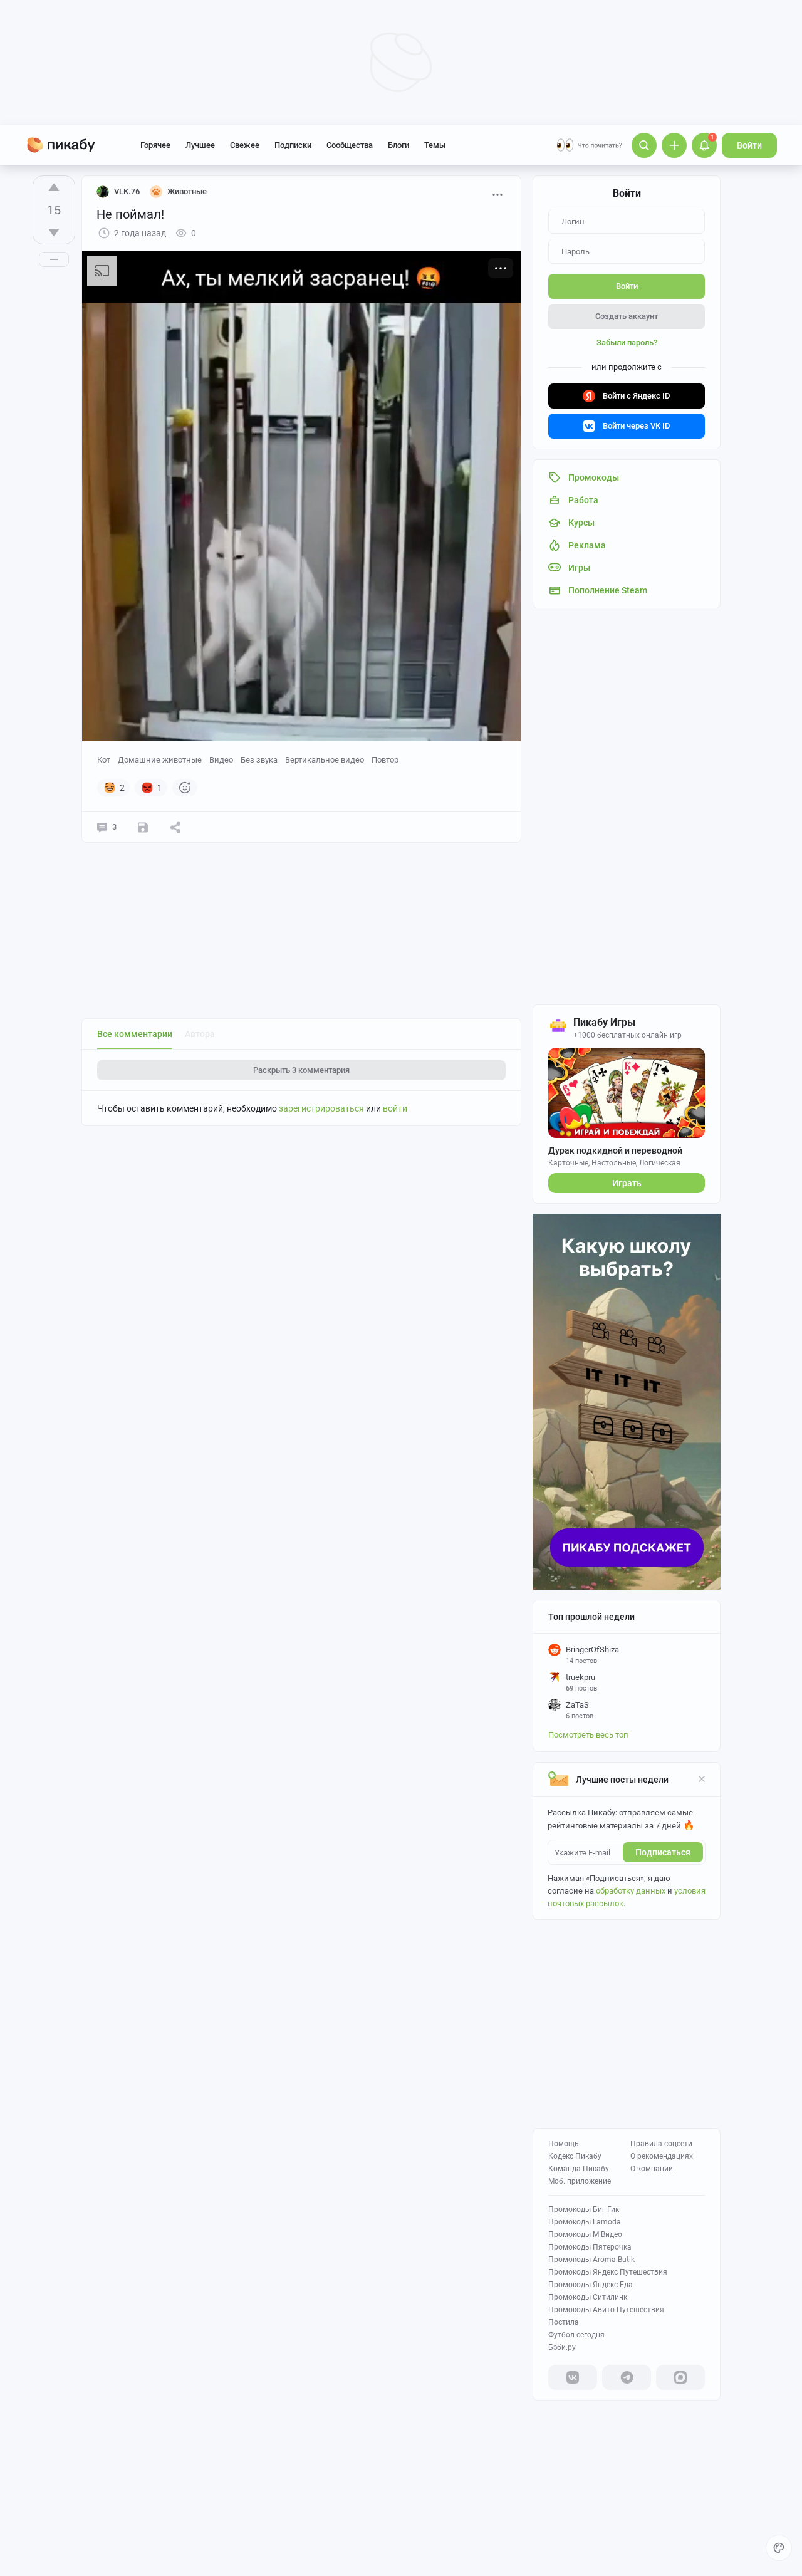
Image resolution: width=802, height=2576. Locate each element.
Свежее (245, 145)
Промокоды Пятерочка (590, 2247)
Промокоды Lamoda (585, 2222)
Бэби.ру (562, 2347)
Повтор (385, 760)
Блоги (398, 145)
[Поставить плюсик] (54, 187)
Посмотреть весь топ (588, 1735)
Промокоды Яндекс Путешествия (608, 2272)
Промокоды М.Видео (585, 2234)
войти (395, 1108)
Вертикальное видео (325, 760)
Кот (104, 760)
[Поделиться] (175, 827)
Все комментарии (135, 1034)
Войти (749, 145)
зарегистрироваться (321, 1108)
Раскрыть (301, 1070)
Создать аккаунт (627, 316)
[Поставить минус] (54, 232)
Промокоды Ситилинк (588, 2297)
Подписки (293, 145)
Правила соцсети (661, 2144)
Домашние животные (160, 760)
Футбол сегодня (576, 2335)
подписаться (663, 1852)
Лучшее (200, 145)
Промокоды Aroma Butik (591, 2260)
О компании (652, 2169)
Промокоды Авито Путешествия (606, 2310)
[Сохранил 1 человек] (143, 827)
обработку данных (631, 1891)
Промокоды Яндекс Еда (591, 2285)
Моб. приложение (580, 2181)
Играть (627, 1183)
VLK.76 (127, 191)
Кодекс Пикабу (575, 2156)
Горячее (155, 145)
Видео (221, 760)
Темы (435, 145)
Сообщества (350, 145)
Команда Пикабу (579, 2169)
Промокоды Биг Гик (584, 2209)
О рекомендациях (662, 2156)
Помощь (564, 2144)
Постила (564, 2322)
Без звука (259, 760)
